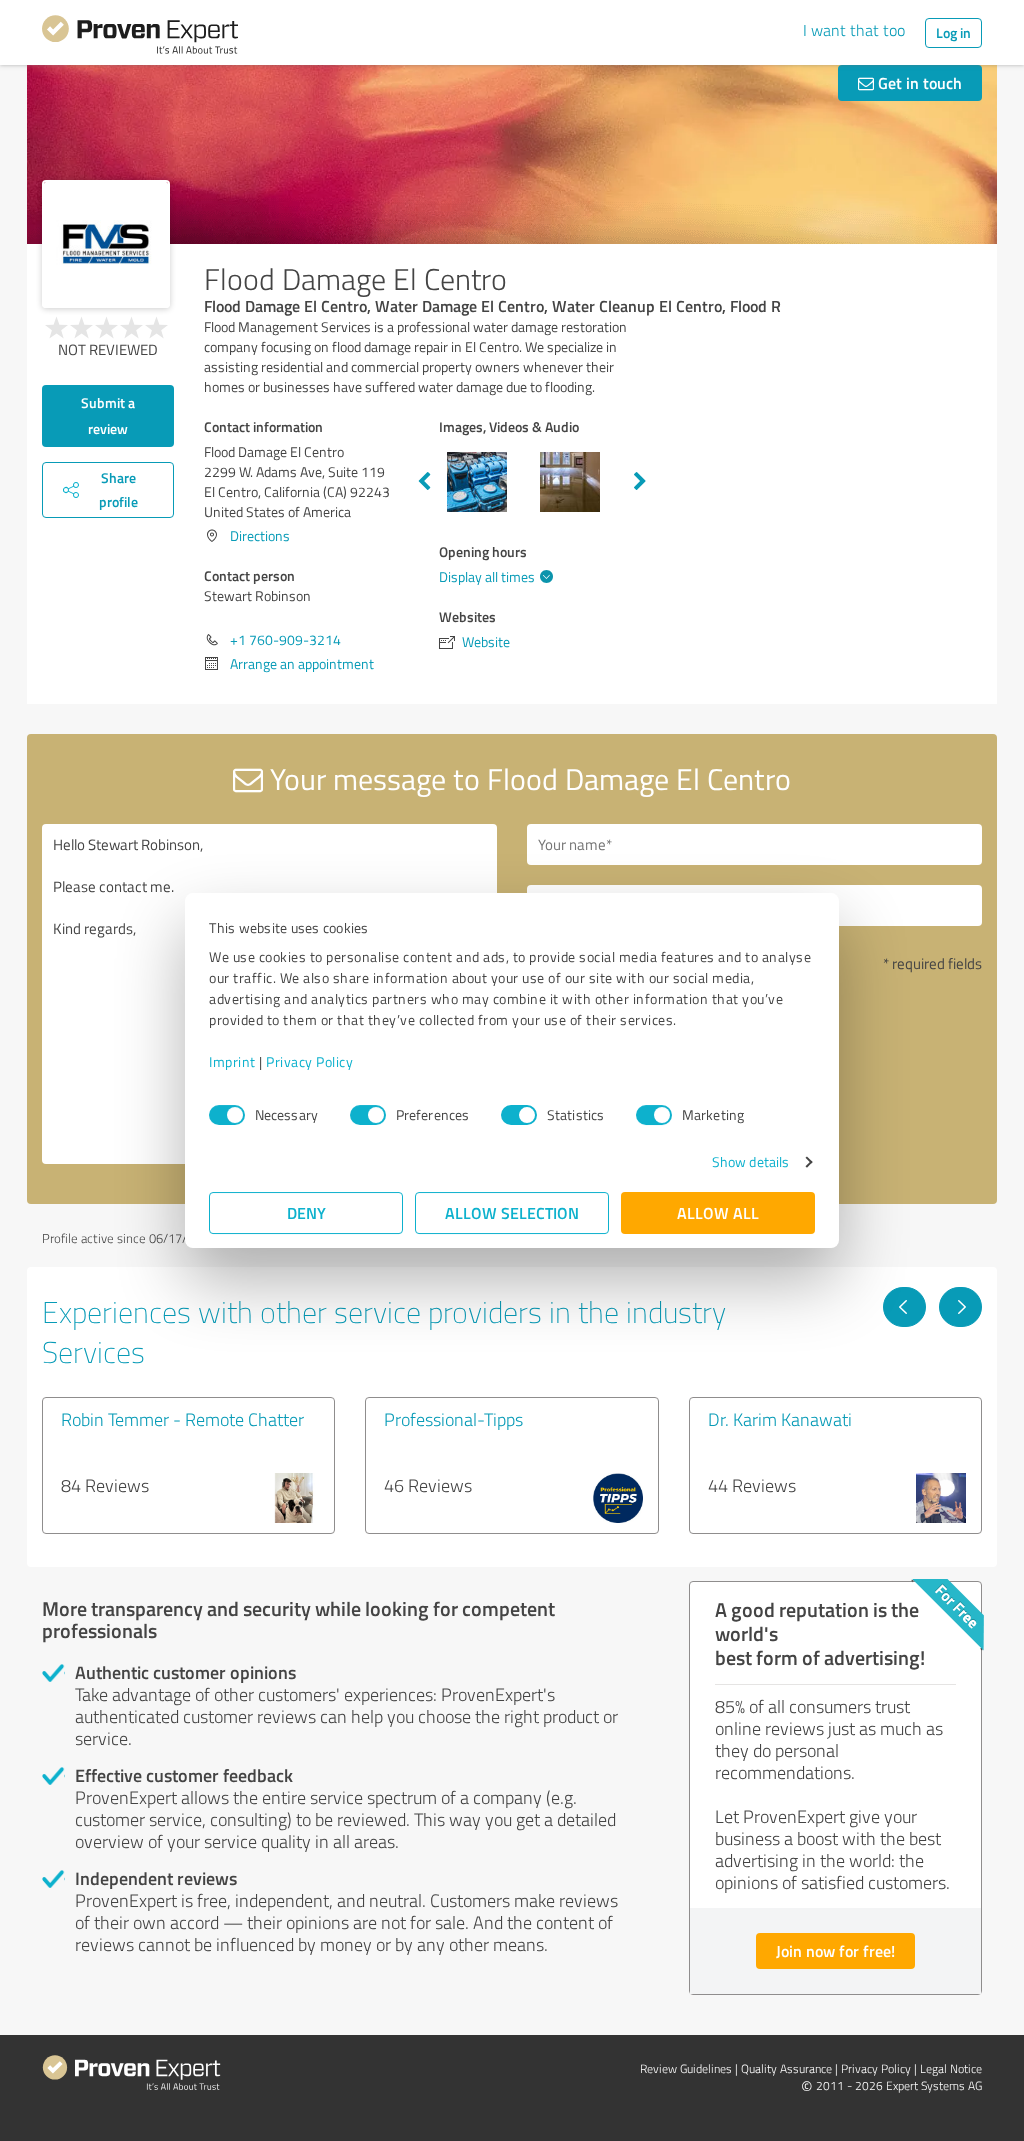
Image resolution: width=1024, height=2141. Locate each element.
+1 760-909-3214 (285, 639)
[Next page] (960, 1307)
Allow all (718, 1212)
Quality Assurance (786, 2068)
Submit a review (108, 415)
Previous (424, 482)
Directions (260, 535)
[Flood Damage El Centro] (106, 244)
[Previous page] (904, 1307)
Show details (750, 1161)
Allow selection (512, 1212)
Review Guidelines (686, 2068)
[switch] (368, 1115)
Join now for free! (835, 1950)
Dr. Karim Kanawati (780, 1419)
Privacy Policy (309, 1061)
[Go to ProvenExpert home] (140, 38)
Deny (306, 1212)
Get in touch (918, 82)
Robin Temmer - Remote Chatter (182, 1419)
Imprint (232, 1061)
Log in (953, 32)
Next (640, 482)
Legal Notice (951, 2068)
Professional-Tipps (453, 1419)
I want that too (854, 30)
